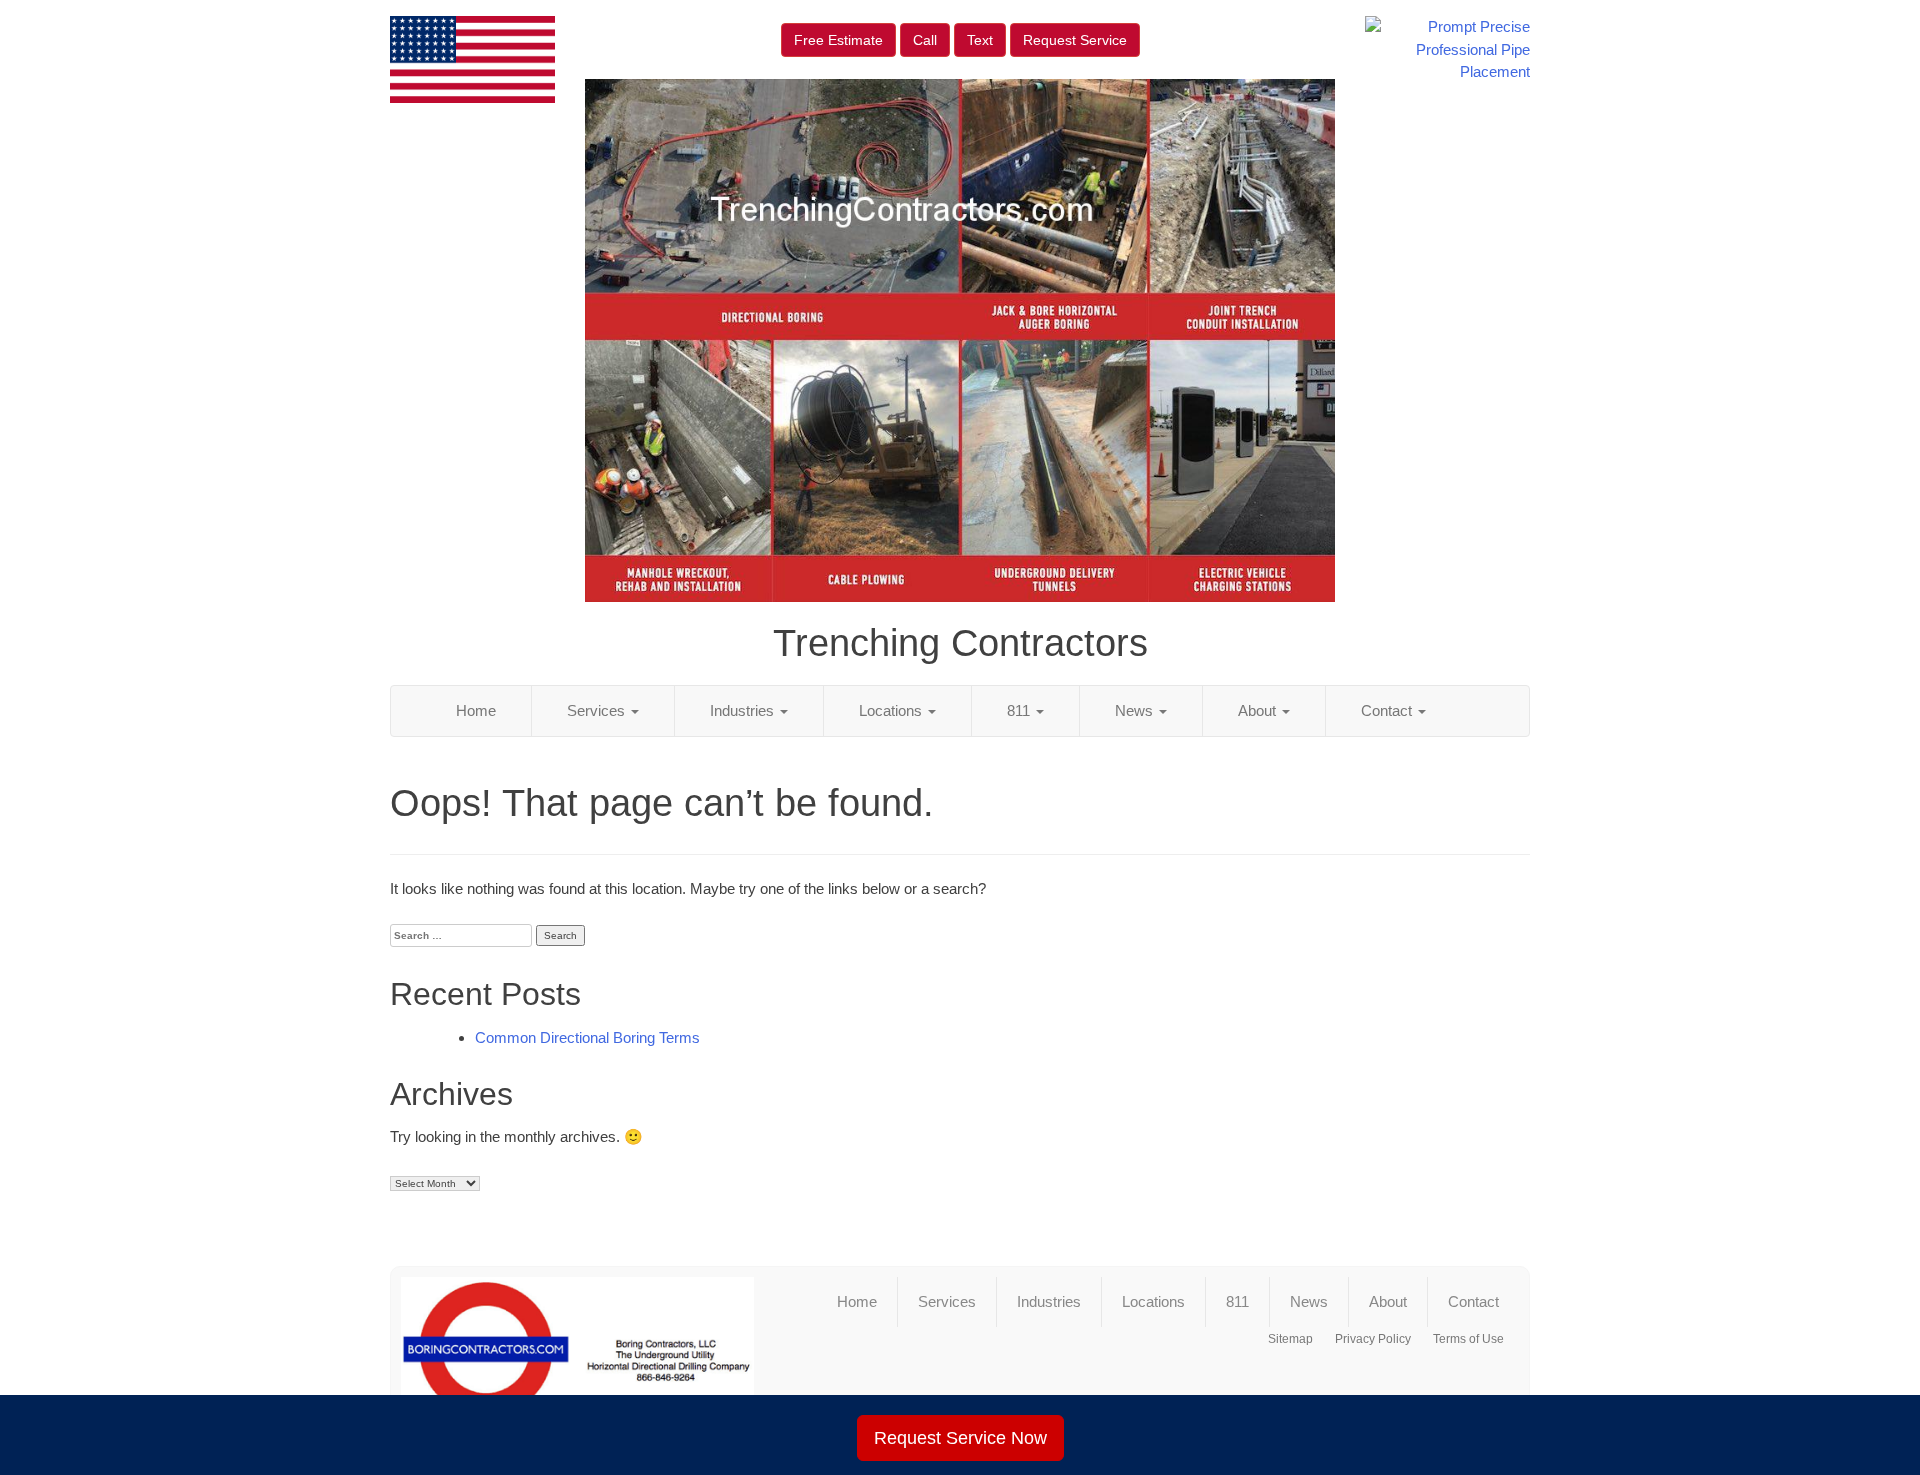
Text (980, 40)
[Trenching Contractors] (577, 1357)
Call (925, 40)
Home (476, 710)
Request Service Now (960, 1438)
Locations (892, 710)
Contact (1388, 710)
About (1259, 710)
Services (598, 710)
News (1136, 710)
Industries (744, 710)
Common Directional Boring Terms (587, 1037)
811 (1020, 710)
